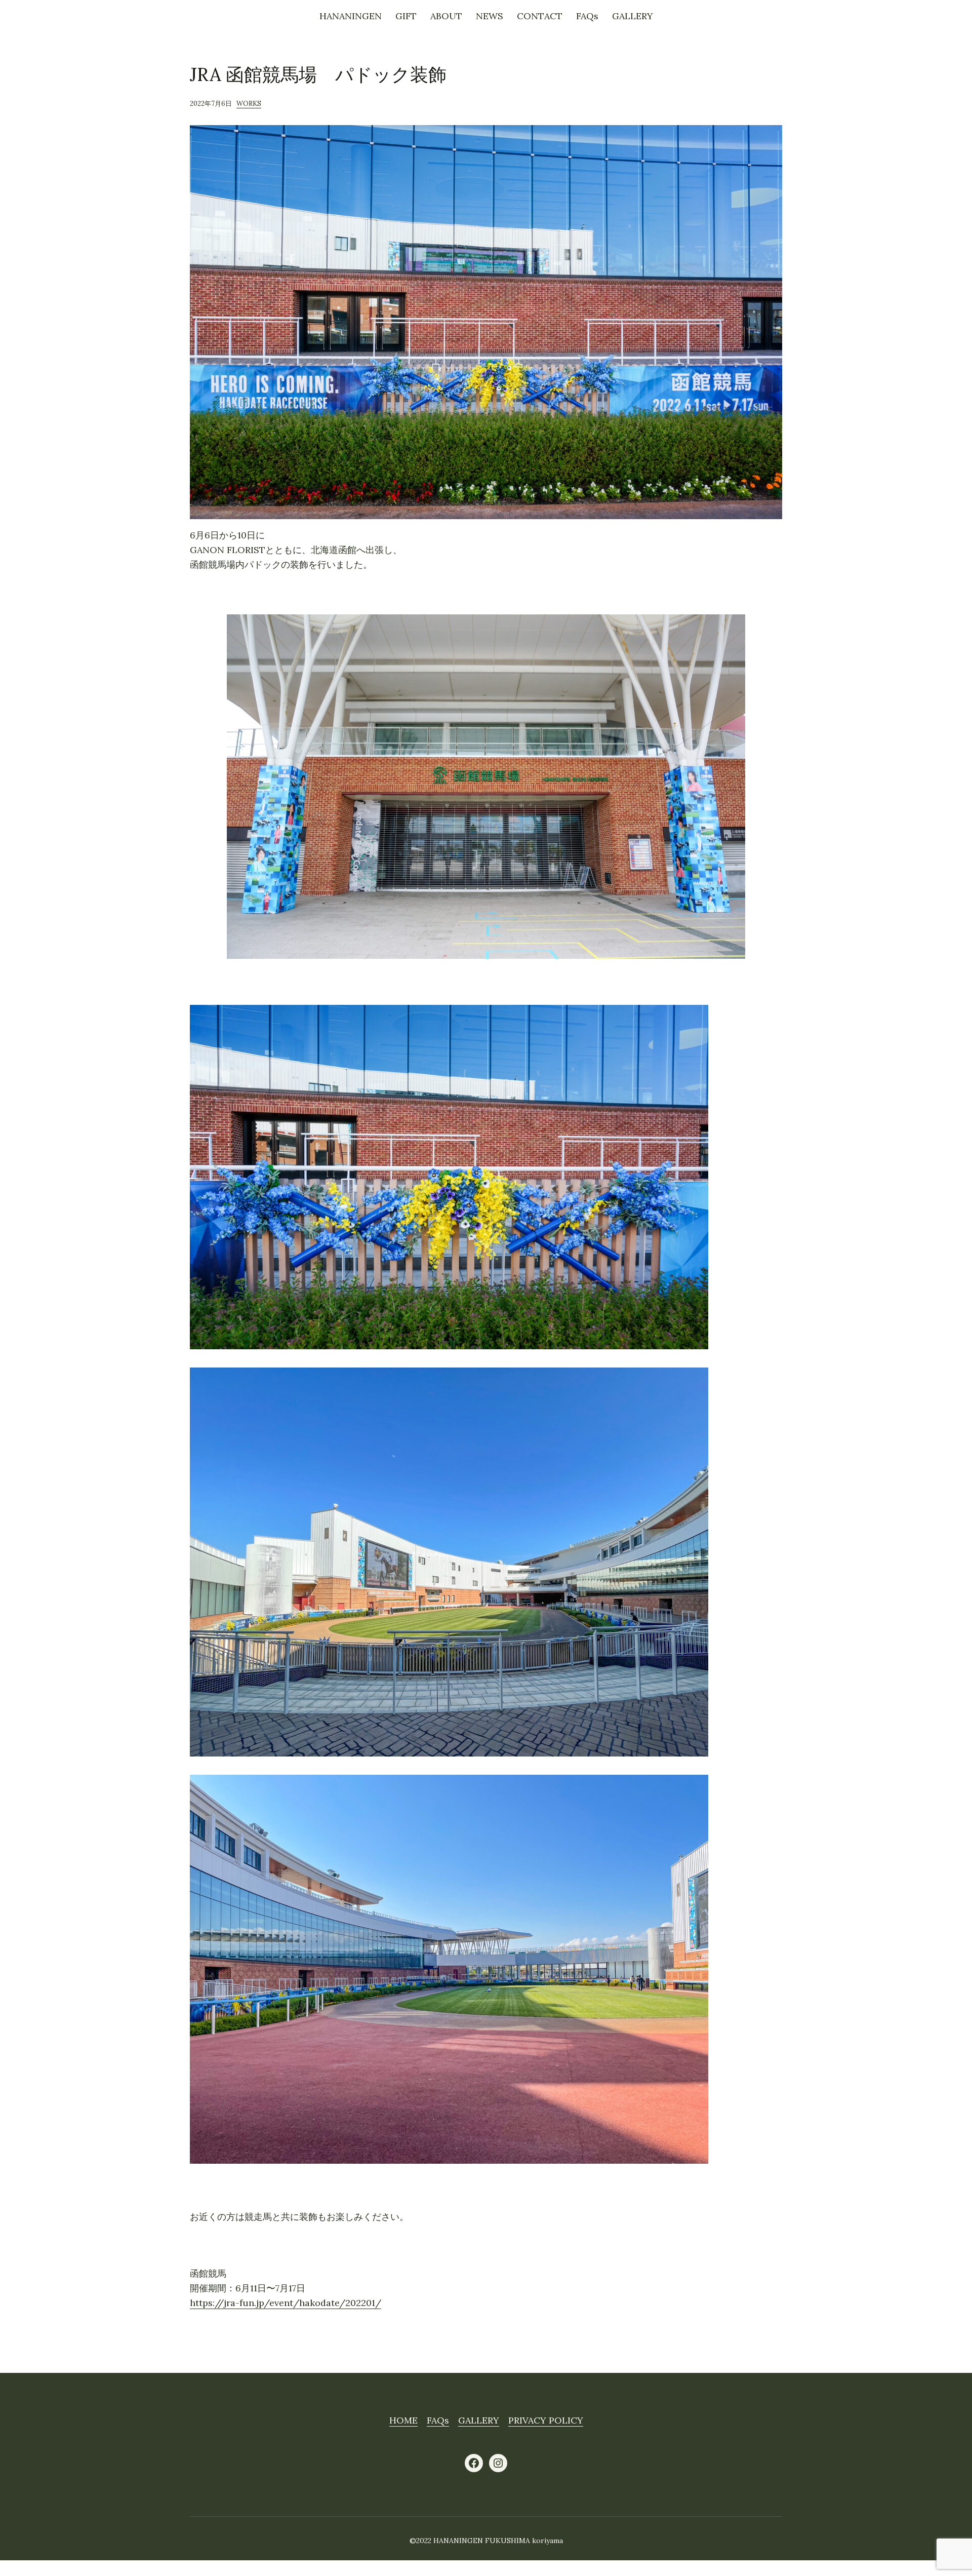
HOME (403, 2420)
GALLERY (479, 2420)
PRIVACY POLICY (546, 2420)
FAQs (438, 2420)
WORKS (249, 104)
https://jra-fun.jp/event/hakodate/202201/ (286, 2303)
